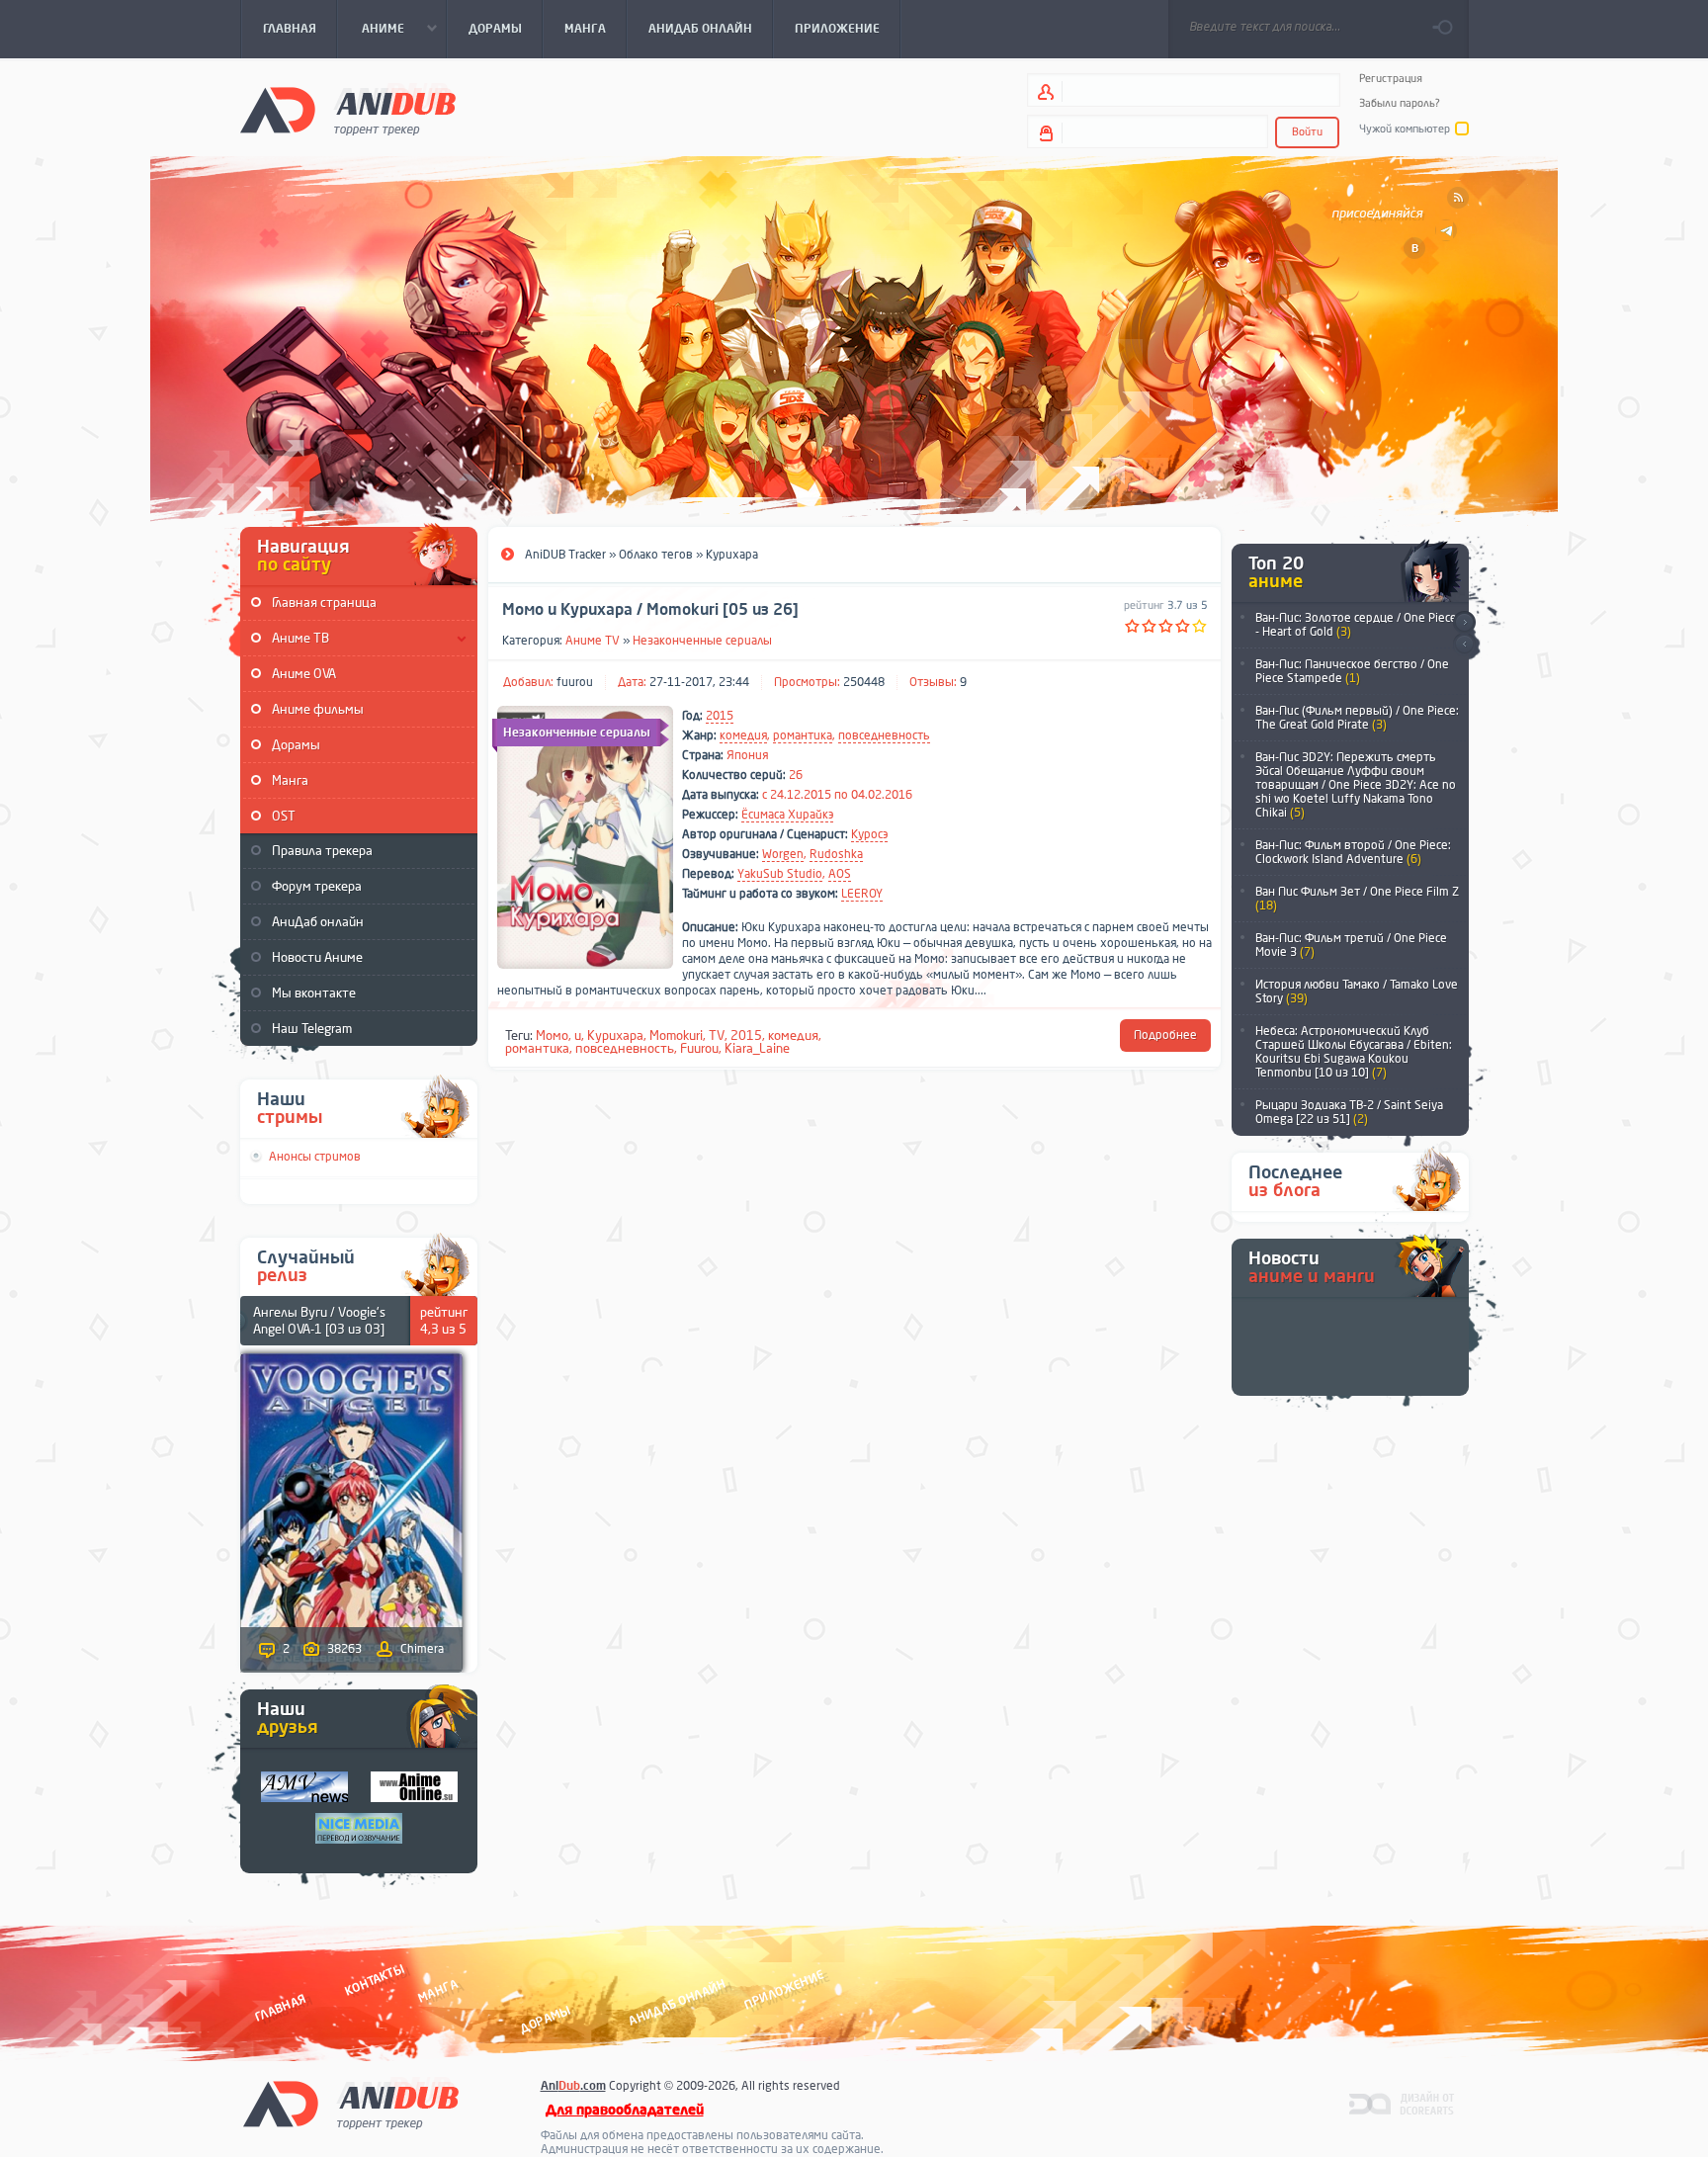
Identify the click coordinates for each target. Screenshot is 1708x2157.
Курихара (615, 1035)
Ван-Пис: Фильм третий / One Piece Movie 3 (1351, 945)
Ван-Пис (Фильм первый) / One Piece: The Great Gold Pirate (1357, 718)
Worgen (783, 854)
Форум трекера (317, 886)
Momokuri (676, 1035)
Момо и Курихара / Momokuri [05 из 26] (650, 610)
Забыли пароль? (1400, 103)
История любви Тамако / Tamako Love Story (1357, 992)
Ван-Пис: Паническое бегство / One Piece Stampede (1352, 671)
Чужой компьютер (1405, 129)
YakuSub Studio (780, 874)
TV (717, 1035)
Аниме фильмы (318, 709)
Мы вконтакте (314, 993)
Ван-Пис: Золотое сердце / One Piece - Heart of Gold (1356, 625)
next (1464, 622)
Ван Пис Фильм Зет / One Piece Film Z (1357, 899)
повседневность (884, 735)
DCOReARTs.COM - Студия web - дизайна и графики (1402, 2103)
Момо (552, 1035)
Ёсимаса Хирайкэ (787, 815)
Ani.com (573, 2086)
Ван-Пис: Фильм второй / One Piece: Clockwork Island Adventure (1353, 852)
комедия (743, 735)
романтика (803, 735)
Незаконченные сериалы (702, 641)
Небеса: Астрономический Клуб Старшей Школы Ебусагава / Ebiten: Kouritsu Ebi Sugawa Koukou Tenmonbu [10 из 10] (1354, 1052)
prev (1464, 645)
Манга (290, 780)
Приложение (783, 1990)
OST (284, 816)
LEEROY (862, 894)
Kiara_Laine (757, 1048)
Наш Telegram (312, 1029)
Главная (280, 2008)
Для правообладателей (625, 2110)
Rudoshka (836, 854)
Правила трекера (322, 851)
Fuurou (699, 1048)
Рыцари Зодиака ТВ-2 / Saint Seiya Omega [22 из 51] (1349, 1112)
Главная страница (324, 603)
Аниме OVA (304, 674)
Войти (1307, 132)
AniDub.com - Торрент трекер (348, 109)
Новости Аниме (317, 957)
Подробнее (1165, 1035)
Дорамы (296, 745)
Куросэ (869, 834)
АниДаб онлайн (318, 922)
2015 (720, 716)
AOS (840, 874)
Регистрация (1391, 79)
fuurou (575, 682)
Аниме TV (593, 641)
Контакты (375, 1981)
